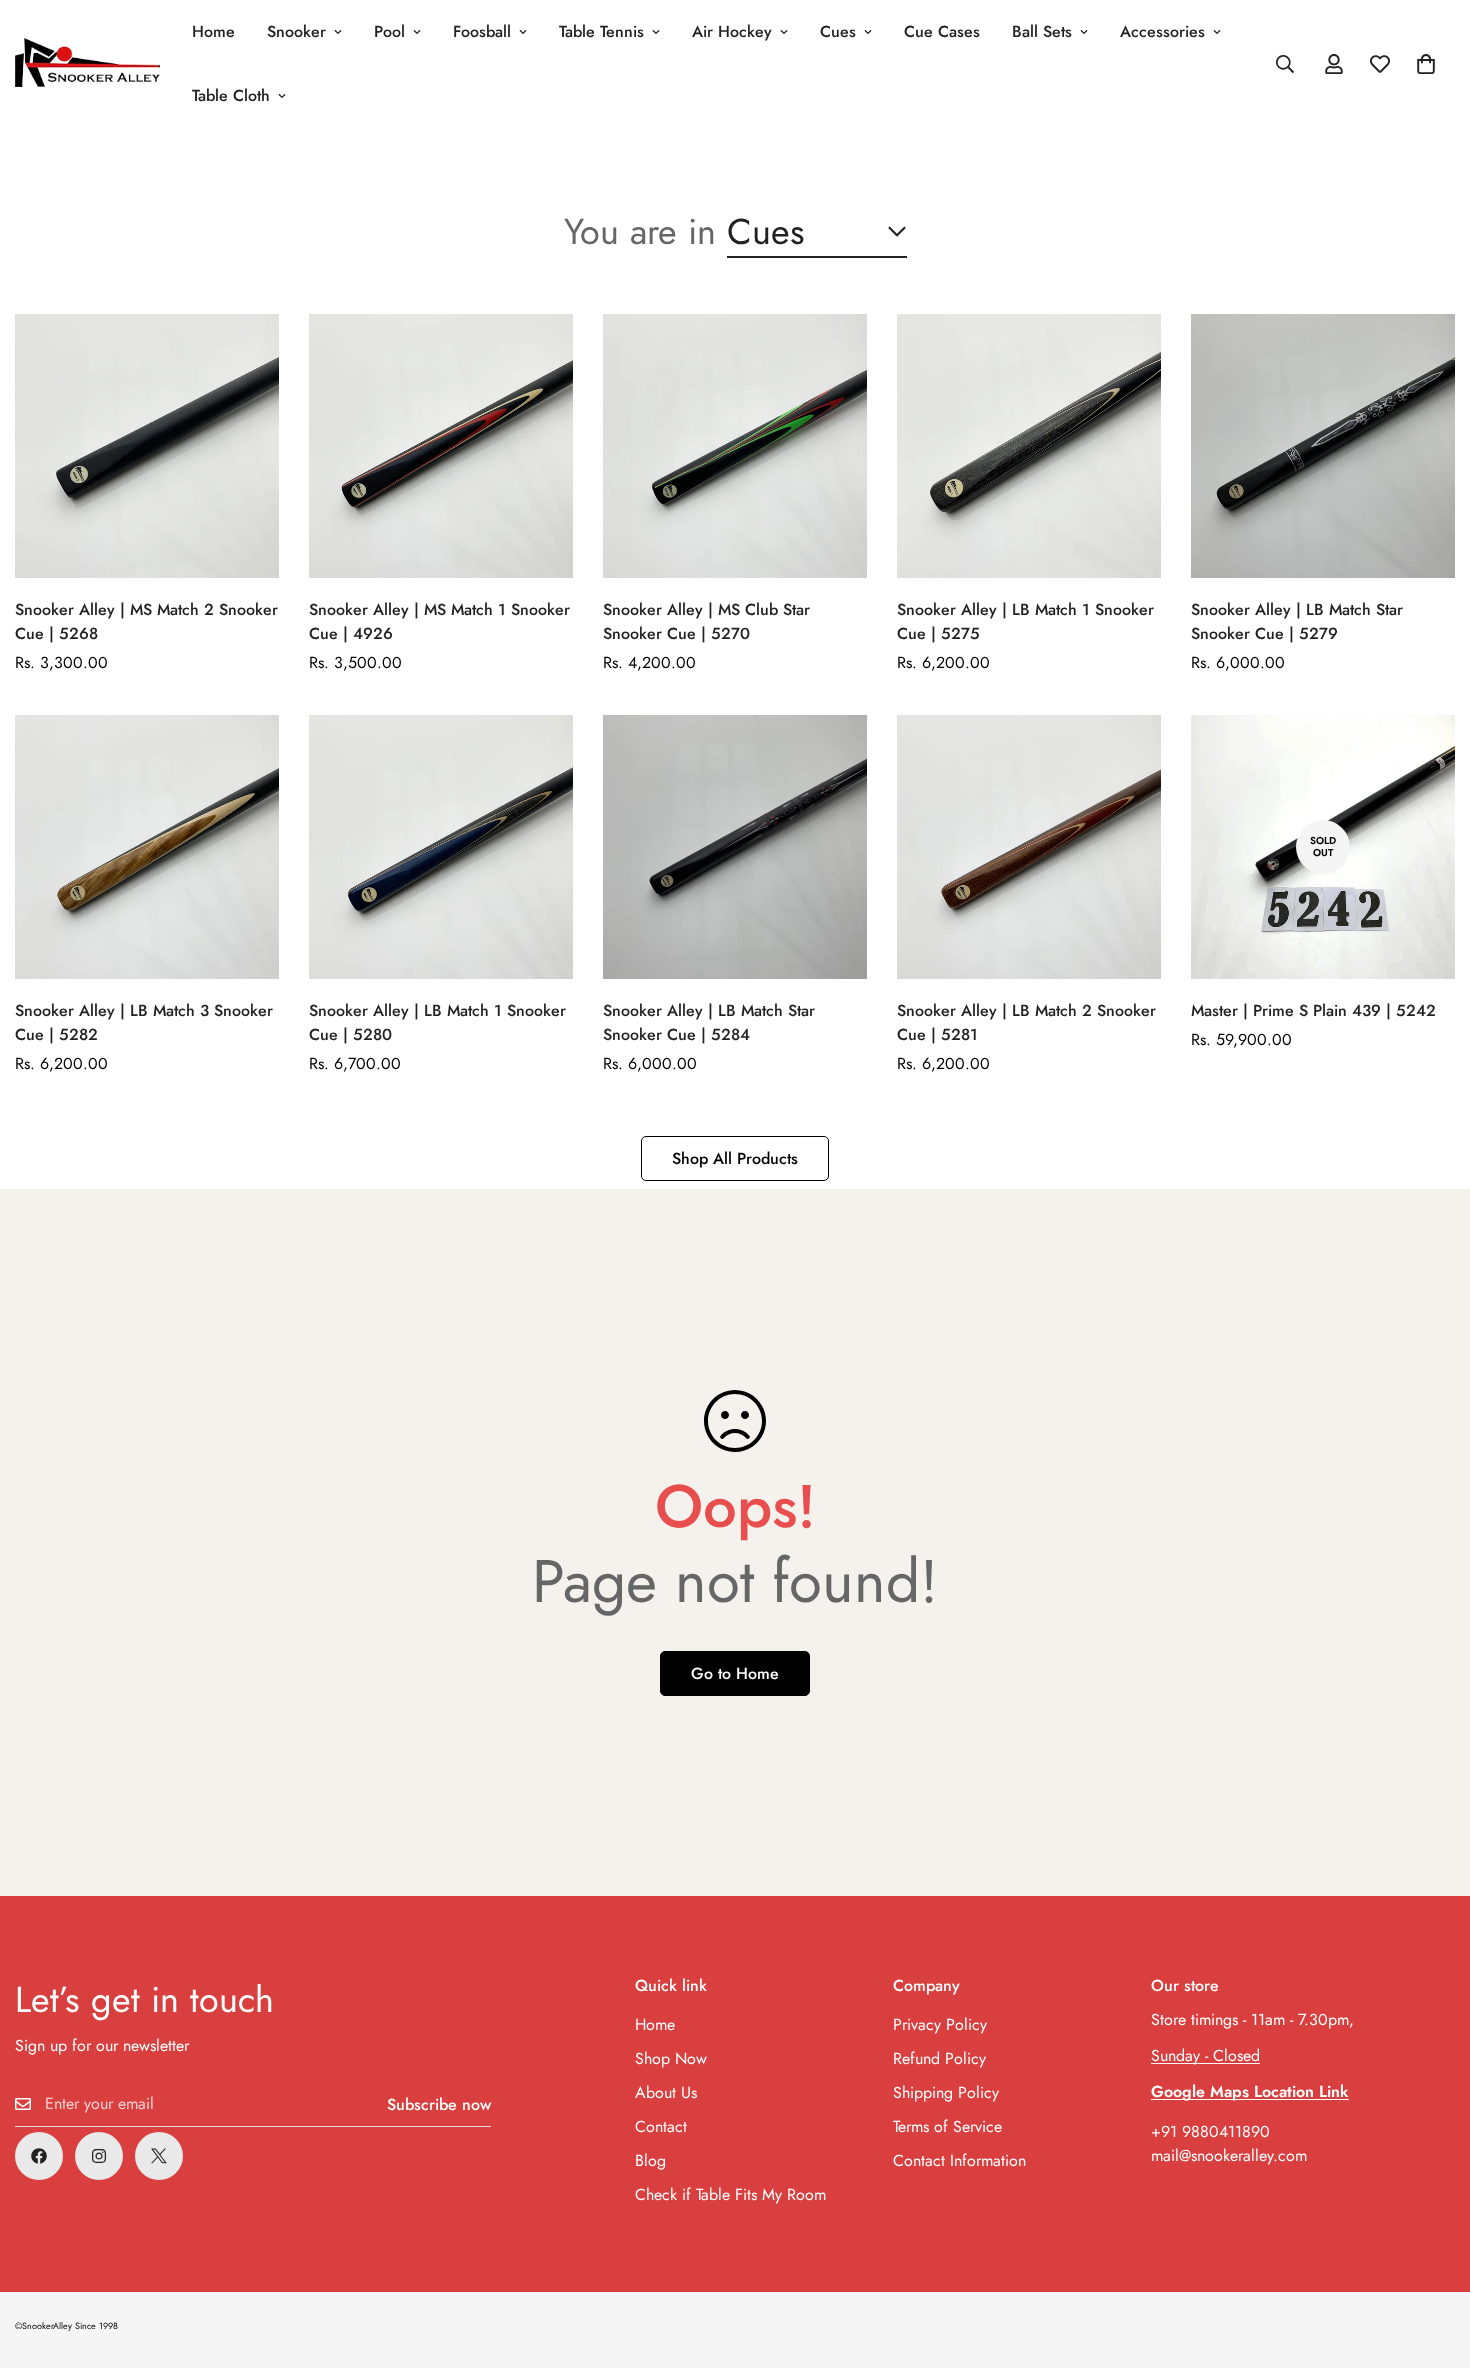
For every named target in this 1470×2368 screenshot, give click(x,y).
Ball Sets (1042, 31)
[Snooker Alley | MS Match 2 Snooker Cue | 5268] (147, 446)
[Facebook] (39, 2156)
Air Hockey (732, 31)
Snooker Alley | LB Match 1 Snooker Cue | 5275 (1025, 621)
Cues (838, 31)
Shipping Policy (946, 2092)
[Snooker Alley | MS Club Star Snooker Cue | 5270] (735, 446)
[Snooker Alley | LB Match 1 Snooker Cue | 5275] (1029, 446)
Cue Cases (942, 31)
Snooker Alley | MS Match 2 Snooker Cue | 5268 (146, 621)
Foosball (482, 31)
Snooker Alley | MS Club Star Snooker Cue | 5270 (706, 621)
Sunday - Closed (1205, 2055)
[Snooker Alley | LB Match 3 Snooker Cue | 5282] (147, 847)
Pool (389, 31)
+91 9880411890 (1210, 2131)
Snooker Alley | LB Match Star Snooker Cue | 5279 (1297, 621)
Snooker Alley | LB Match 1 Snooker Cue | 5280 (437, 1022)
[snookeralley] (87, 64)
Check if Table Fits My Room (730, 2194)
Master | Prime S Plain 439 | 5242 (1313, 1010)
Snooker (296, 31)
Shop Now (671, 2058)
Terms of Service (947, 2126)
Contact (661, 2126)
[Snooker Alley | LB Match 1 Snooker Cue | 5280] (441, 847)
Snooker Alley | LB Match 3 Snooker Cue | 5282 (144, 1022)
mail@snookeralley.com (1229, 2155)
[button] (1426, 64)
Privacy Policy (940, 2024)
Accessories (1162, 31)
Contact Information (959, 2160)
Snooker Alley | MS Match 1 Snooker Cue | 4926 (439, 621)
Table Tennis (601, 31)
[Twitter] (159, 2156)
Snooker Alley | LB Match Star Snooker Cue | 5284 (709, 1022)
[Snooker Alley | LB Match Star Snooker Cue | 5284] (735, 847)
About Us (666, 2092)
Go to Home (735, 1673)
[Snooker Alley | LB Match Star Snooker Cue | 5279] (1323, 446)
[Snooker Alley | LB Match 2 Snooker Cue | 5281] (1029, 847)
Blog (650, 2160)
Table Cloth (231, 95)
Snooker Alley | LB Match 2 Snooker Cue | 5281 (1026, 1022)
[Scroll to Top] (1431, 2259)
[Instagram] (99, 2156)
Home (213, 31)
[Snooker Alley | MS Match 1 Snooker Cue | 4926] (441, 446)
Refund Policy (939, 2058)
